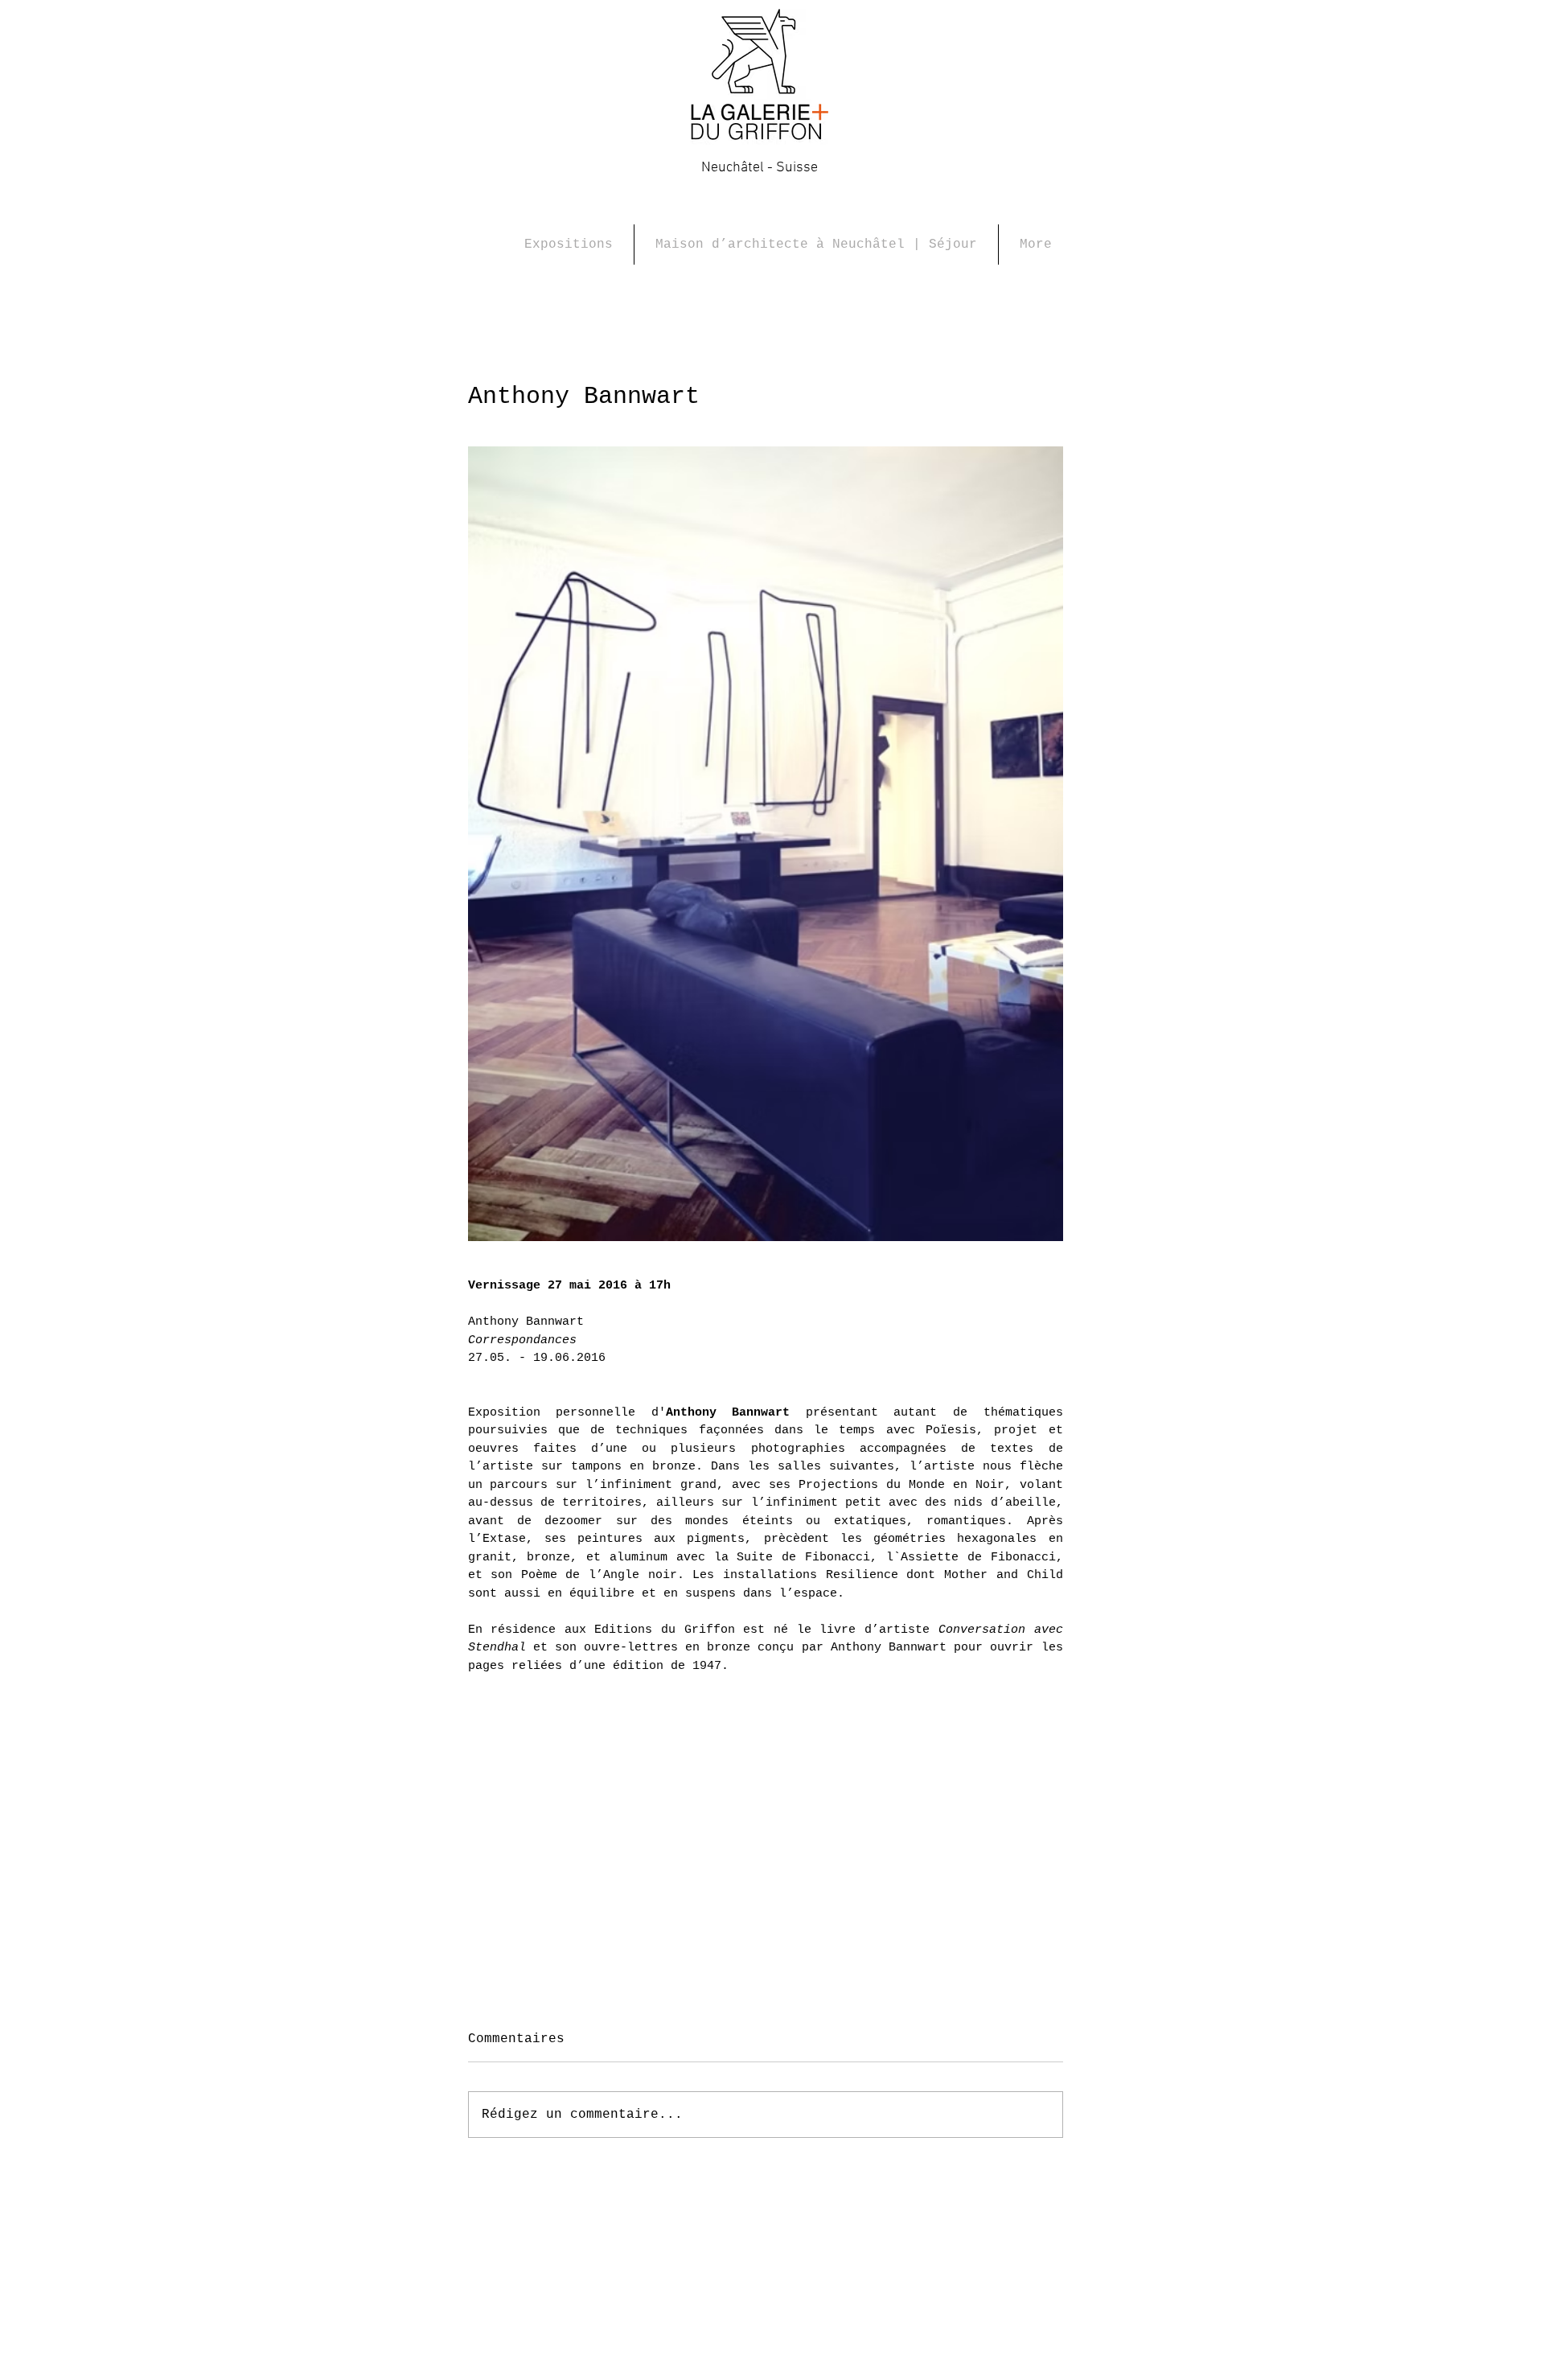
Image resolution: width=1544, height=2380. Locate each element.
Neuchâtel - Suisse (760, 168)
